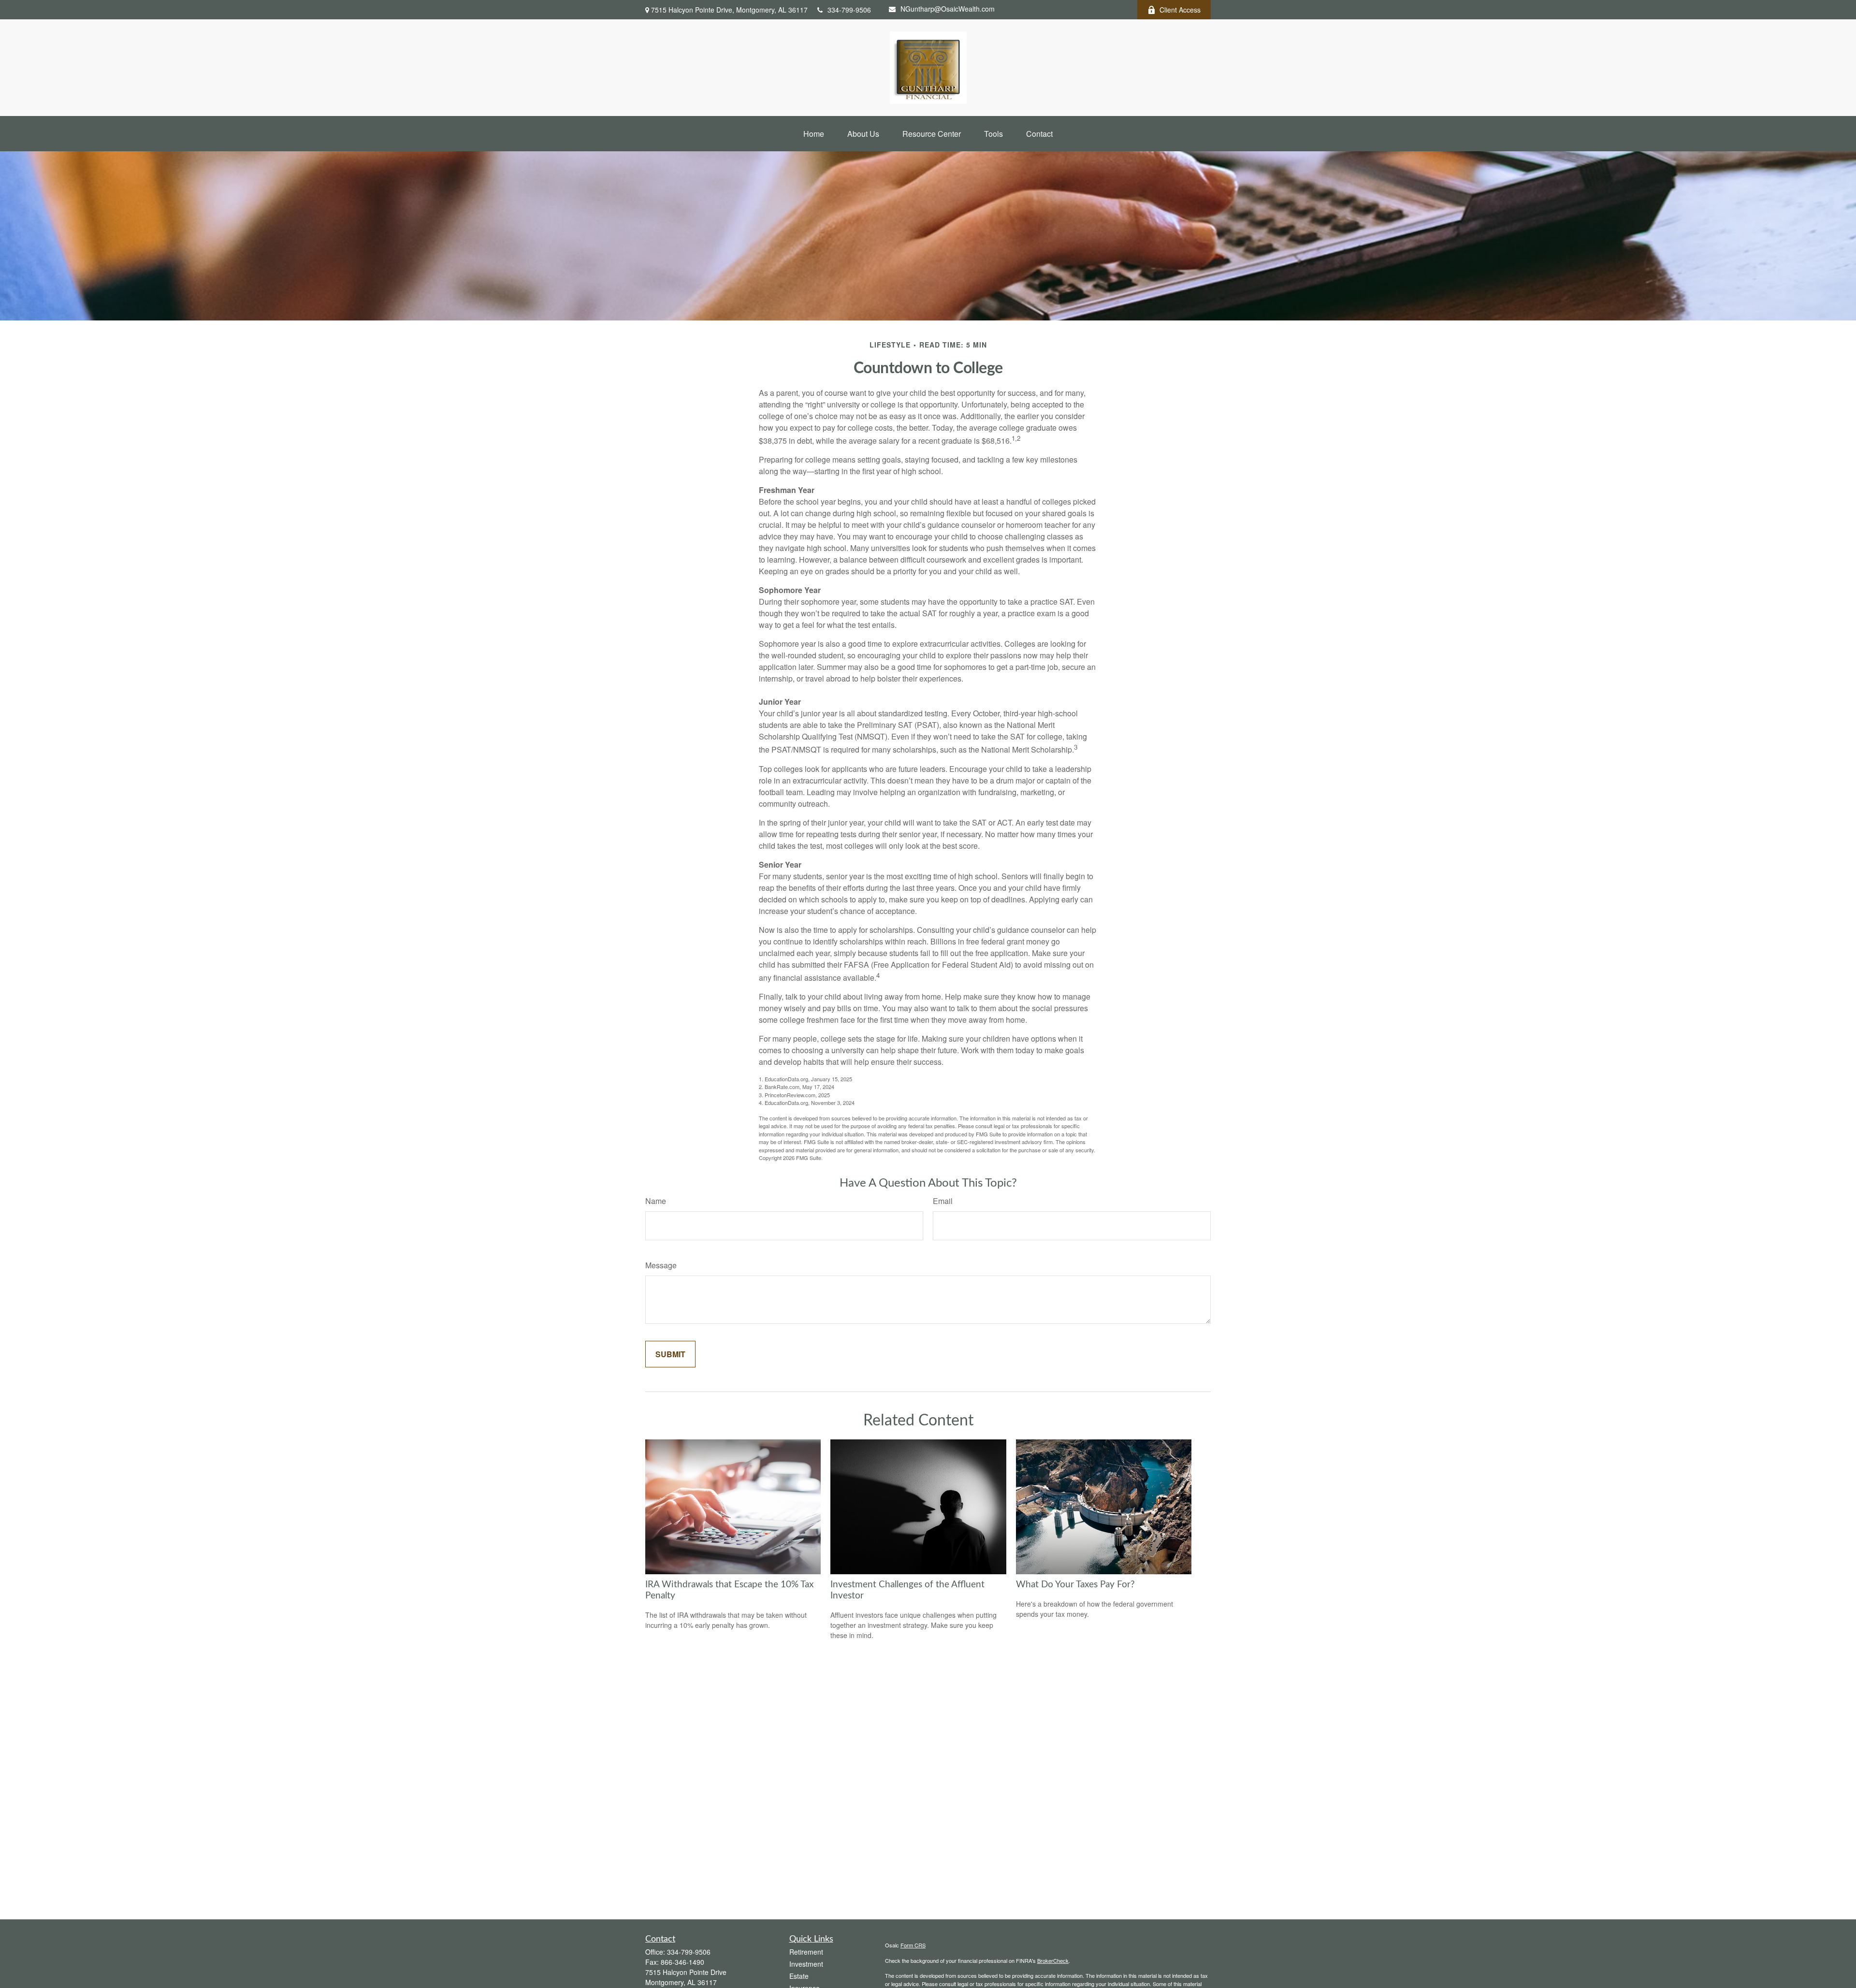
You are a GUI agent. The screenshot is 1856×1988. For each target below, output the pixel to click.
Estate (799, 1976)
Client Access (1180, 10)
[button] (814, 134)
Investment (806, 1964)
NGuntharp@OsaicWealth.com (948, 9)
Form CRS (913, 1945)
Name (656, 1201)
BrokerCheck (1053, 1960)
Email (943, 1201)
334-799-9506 (849, 10)
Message (661, 1265)
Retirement (806, 1952)
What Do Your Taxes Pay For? (1075, 1585)
